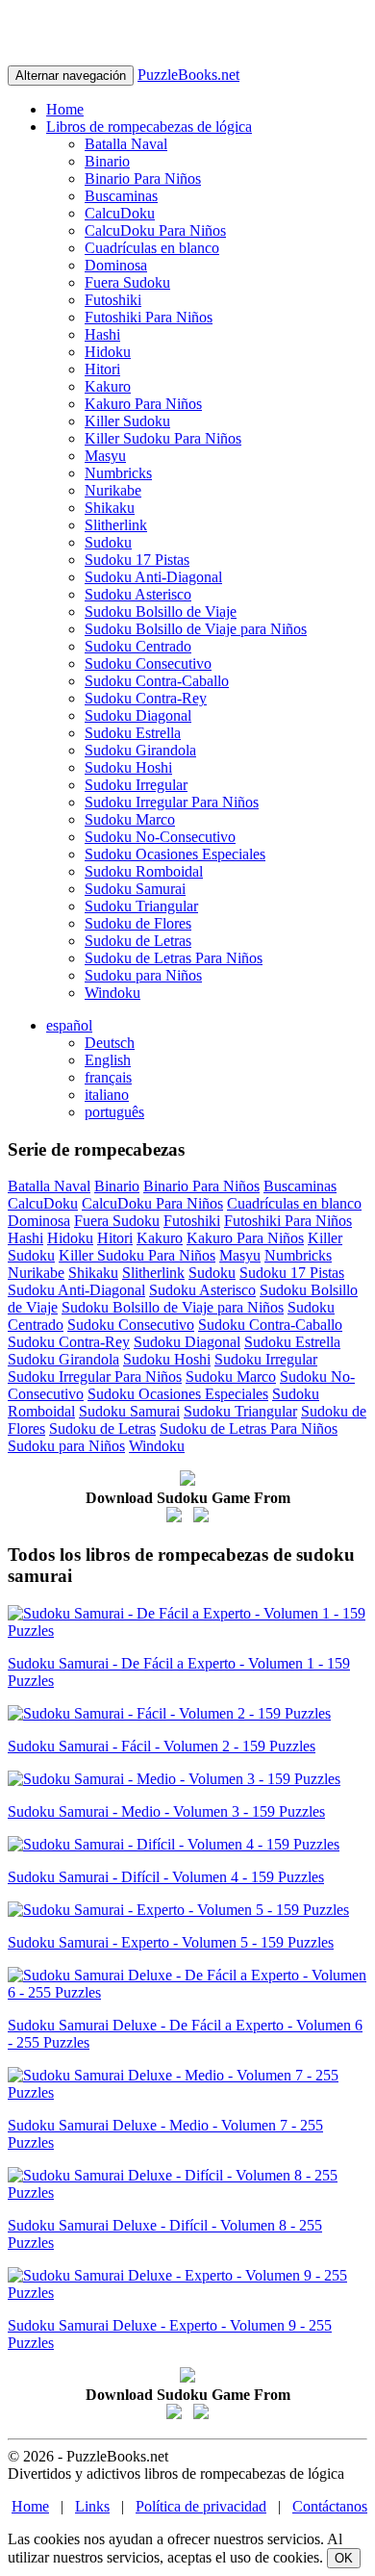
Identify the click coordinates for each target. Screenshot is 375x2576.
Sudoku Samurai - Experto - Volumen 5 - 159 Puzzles (171, 1942)
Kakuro (108, 386)
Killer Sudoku (127, 421)
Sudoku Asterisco (138, 594)
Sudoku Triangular (141, 906)
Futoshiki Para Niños (149, 317)
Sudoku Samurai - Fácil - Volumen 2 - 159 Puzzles (162, 1746)
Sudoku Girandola (140, 750)
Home (65, 109)
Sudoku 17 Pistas (137, 560)
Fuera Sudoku (127, 282)
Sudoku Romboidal (144, 871)
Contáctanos (330, 2506)
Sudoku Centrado (138, 646)
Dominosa (116, 265)
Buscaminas (121, 196)
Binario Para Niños (143, 179)
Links (92, 2506)
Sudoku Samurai (135, 889)
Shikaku (110, 508)
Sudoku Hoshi (128, 767)
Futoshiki (113, 300)
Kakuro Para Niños (143, 404)
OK (344, 2558)
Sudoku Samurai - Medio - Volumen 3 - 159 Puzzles (166, 1811)
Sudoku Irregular (136, 785)
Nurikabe (113, 490)
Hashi (102, 334)
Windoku (112, 993)
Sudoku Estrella (133, 733)
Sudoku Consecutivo (148, 663)
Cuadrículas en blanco (152, 248)
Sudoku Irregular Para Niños (172, 802)
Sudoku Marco (130, 819)
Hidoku (108, 352)
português (114, 1112)
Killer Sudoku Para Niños (163, 438)
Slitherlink (116, 525)
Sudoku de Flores (138, 923)
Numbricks (118, 473)
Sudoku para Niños (143, 975)
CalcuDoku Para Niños (155, 230)
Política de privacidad (201, 2506)
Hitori (102, 369)
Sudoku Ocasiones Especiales (175, 854)
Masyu (105, 456)
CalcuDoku (120, 213)
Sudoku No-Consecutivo (160, 837)
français (108, 1077)
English (108, 1060)
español (69, 1025)
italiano (107, 1095)
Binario (107, 161)
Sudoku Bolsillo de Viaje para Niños (196, 629)
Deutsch (110, 1043)
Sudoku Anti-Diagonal (153, 577)
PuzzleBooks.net (188, 75)
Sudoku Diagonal (138, 715)
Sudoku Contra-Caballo (157, 681)
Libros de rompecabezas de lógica (149, 127)
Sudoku (108, 542)
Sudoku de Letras (138, 941)
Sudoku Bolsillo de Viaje (161, 612)
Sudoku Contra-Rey (146, 698)
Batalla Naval (126, 144)
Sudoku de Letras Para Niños (174, 958)
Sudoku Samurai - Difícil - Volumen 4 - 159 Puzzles (166, 1877)
